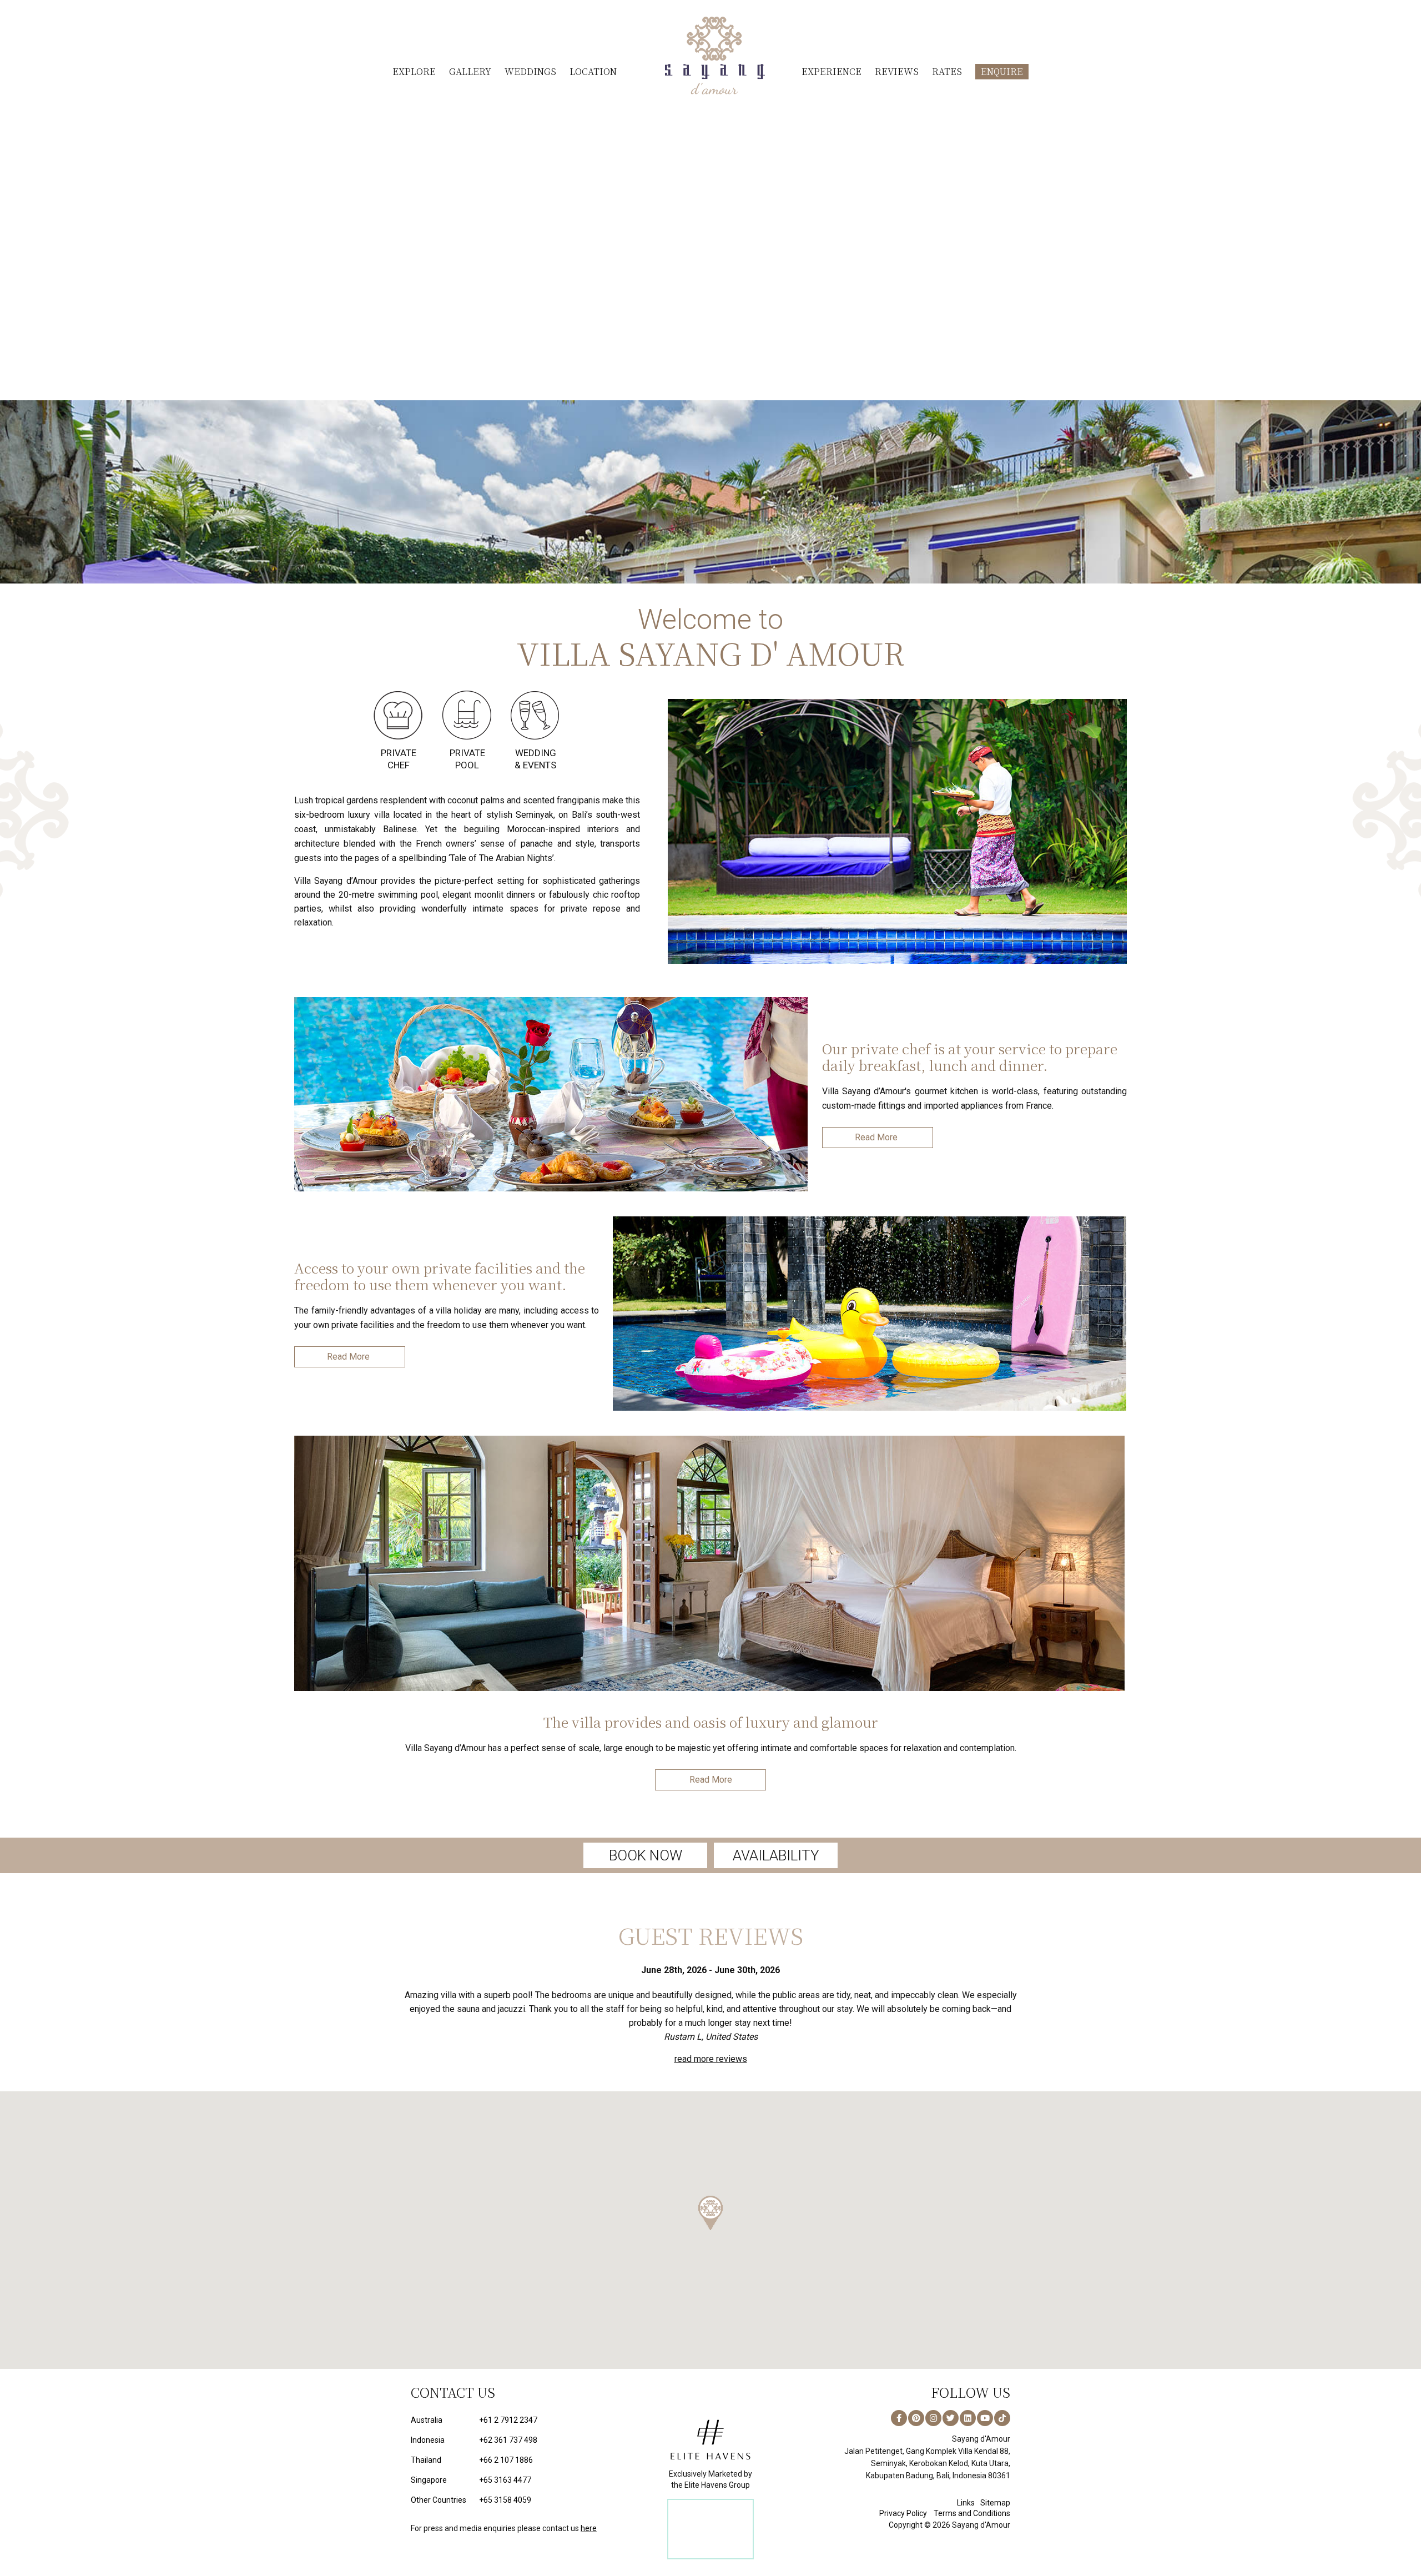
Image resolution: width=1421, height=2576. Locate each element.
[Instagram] (933, 2404)
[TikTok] (1002, 2404)
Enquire (1002, 71)
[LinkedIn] (968, 2404)
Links (966, 2489)
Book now (646, 1855)
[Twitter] (951, 2404)
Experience (832, 71)
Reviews (897, 71)
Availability (776, 1855)
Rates (947, 71)
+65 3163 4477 (471, 2466)
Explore (414, 71)
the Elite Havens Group (710, 2471)
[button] (710, 2199)
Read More (876, 1137)
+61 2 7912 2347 (474, 2406)
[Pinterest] (916, 2404)
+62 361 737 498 (474, 2426)
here (589, 2514)
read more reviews (711, 2045)
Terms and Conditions (972, 2499)
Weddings (530, 71)
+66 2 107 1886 (472, 2446)
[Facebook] (899, 2404)
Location (593, 71)
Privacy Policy (903, 2499)
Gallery (470, 71)
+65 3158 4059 (471, 2486)
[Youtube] (985, 2404)
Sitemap (995, 2489)
